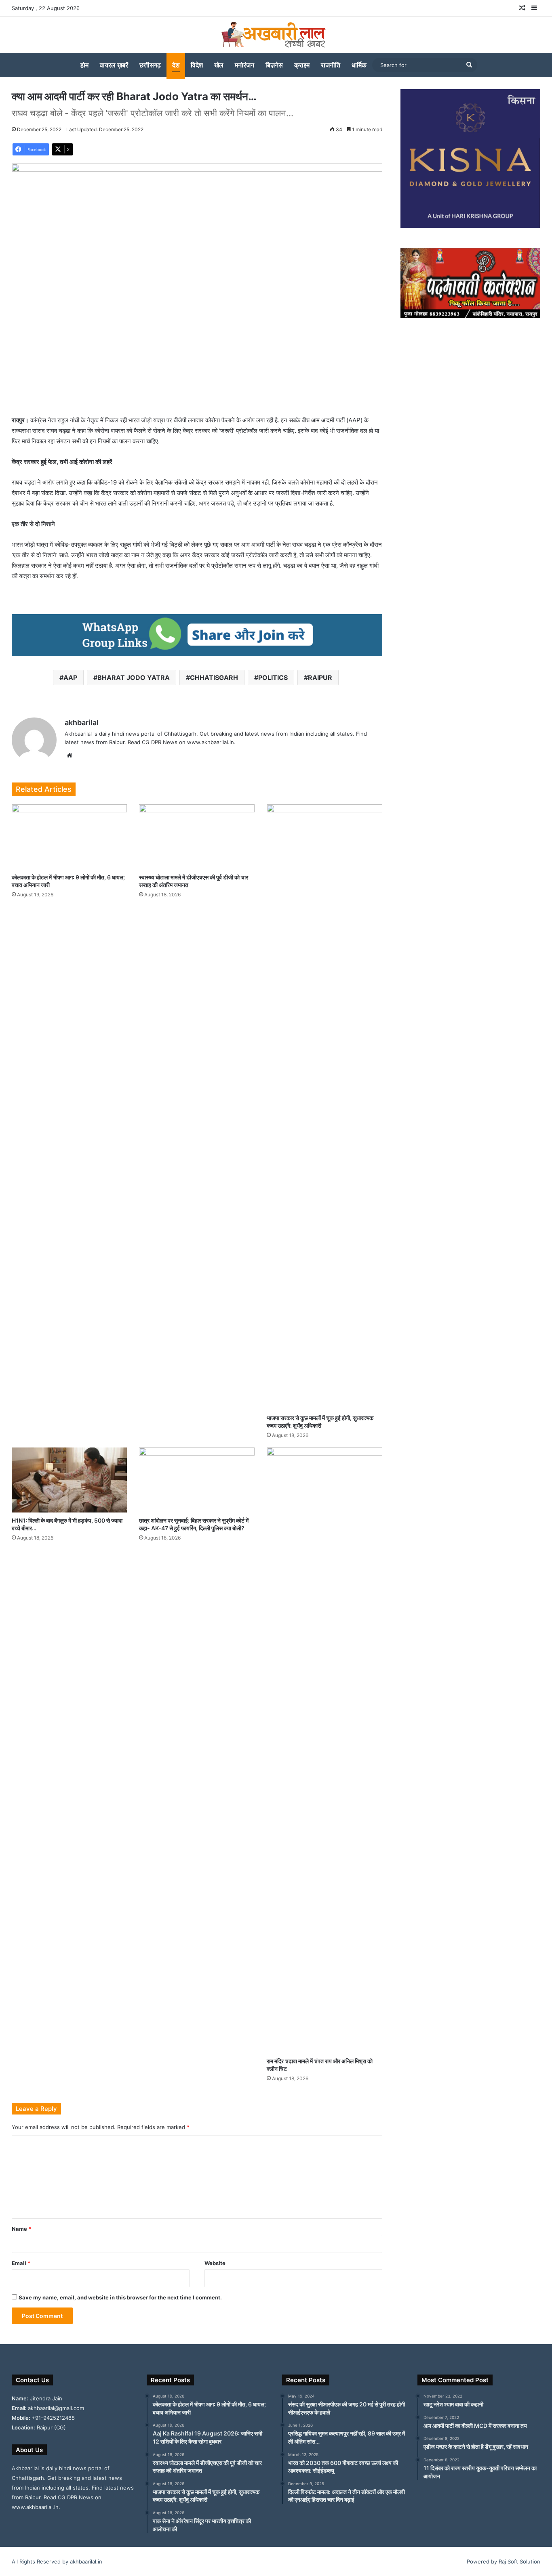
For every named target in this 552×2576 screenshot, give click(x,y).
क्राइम (302, 65)
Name (21, 2229)
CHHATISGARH (214, 678)
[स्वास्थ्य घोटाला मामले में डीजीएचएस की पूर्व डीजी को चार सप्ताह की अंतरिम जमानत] (197, 837)
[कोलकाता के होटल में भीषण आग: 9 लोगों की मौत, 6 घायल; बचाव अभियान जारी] (70, 837)
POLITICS (273, 678)
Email (21, 2263)
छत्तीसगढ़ (150, 65)
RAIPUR (320, 678)
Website (215, 2263)
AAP (70, 678)
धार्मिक (359, 65)
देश (176, 65)
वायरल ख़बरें (114, 65)
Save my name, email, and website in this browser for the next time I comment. (120, 2297)
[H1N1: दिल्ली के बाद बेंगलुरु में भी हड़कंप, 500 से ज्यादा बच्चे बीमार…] (70, 1480)
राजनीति (331, 65)
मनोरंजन (244, 65)
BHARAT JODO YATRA (134, 678)
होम (84, 65)
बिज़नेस (274, 65)
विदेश (197, 65)
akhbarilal (82, 723)
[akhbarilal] (276, 35)
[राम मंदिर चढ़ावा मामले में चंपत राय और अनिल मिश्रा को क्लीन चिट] (324, 1750)
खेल (219, 65)
